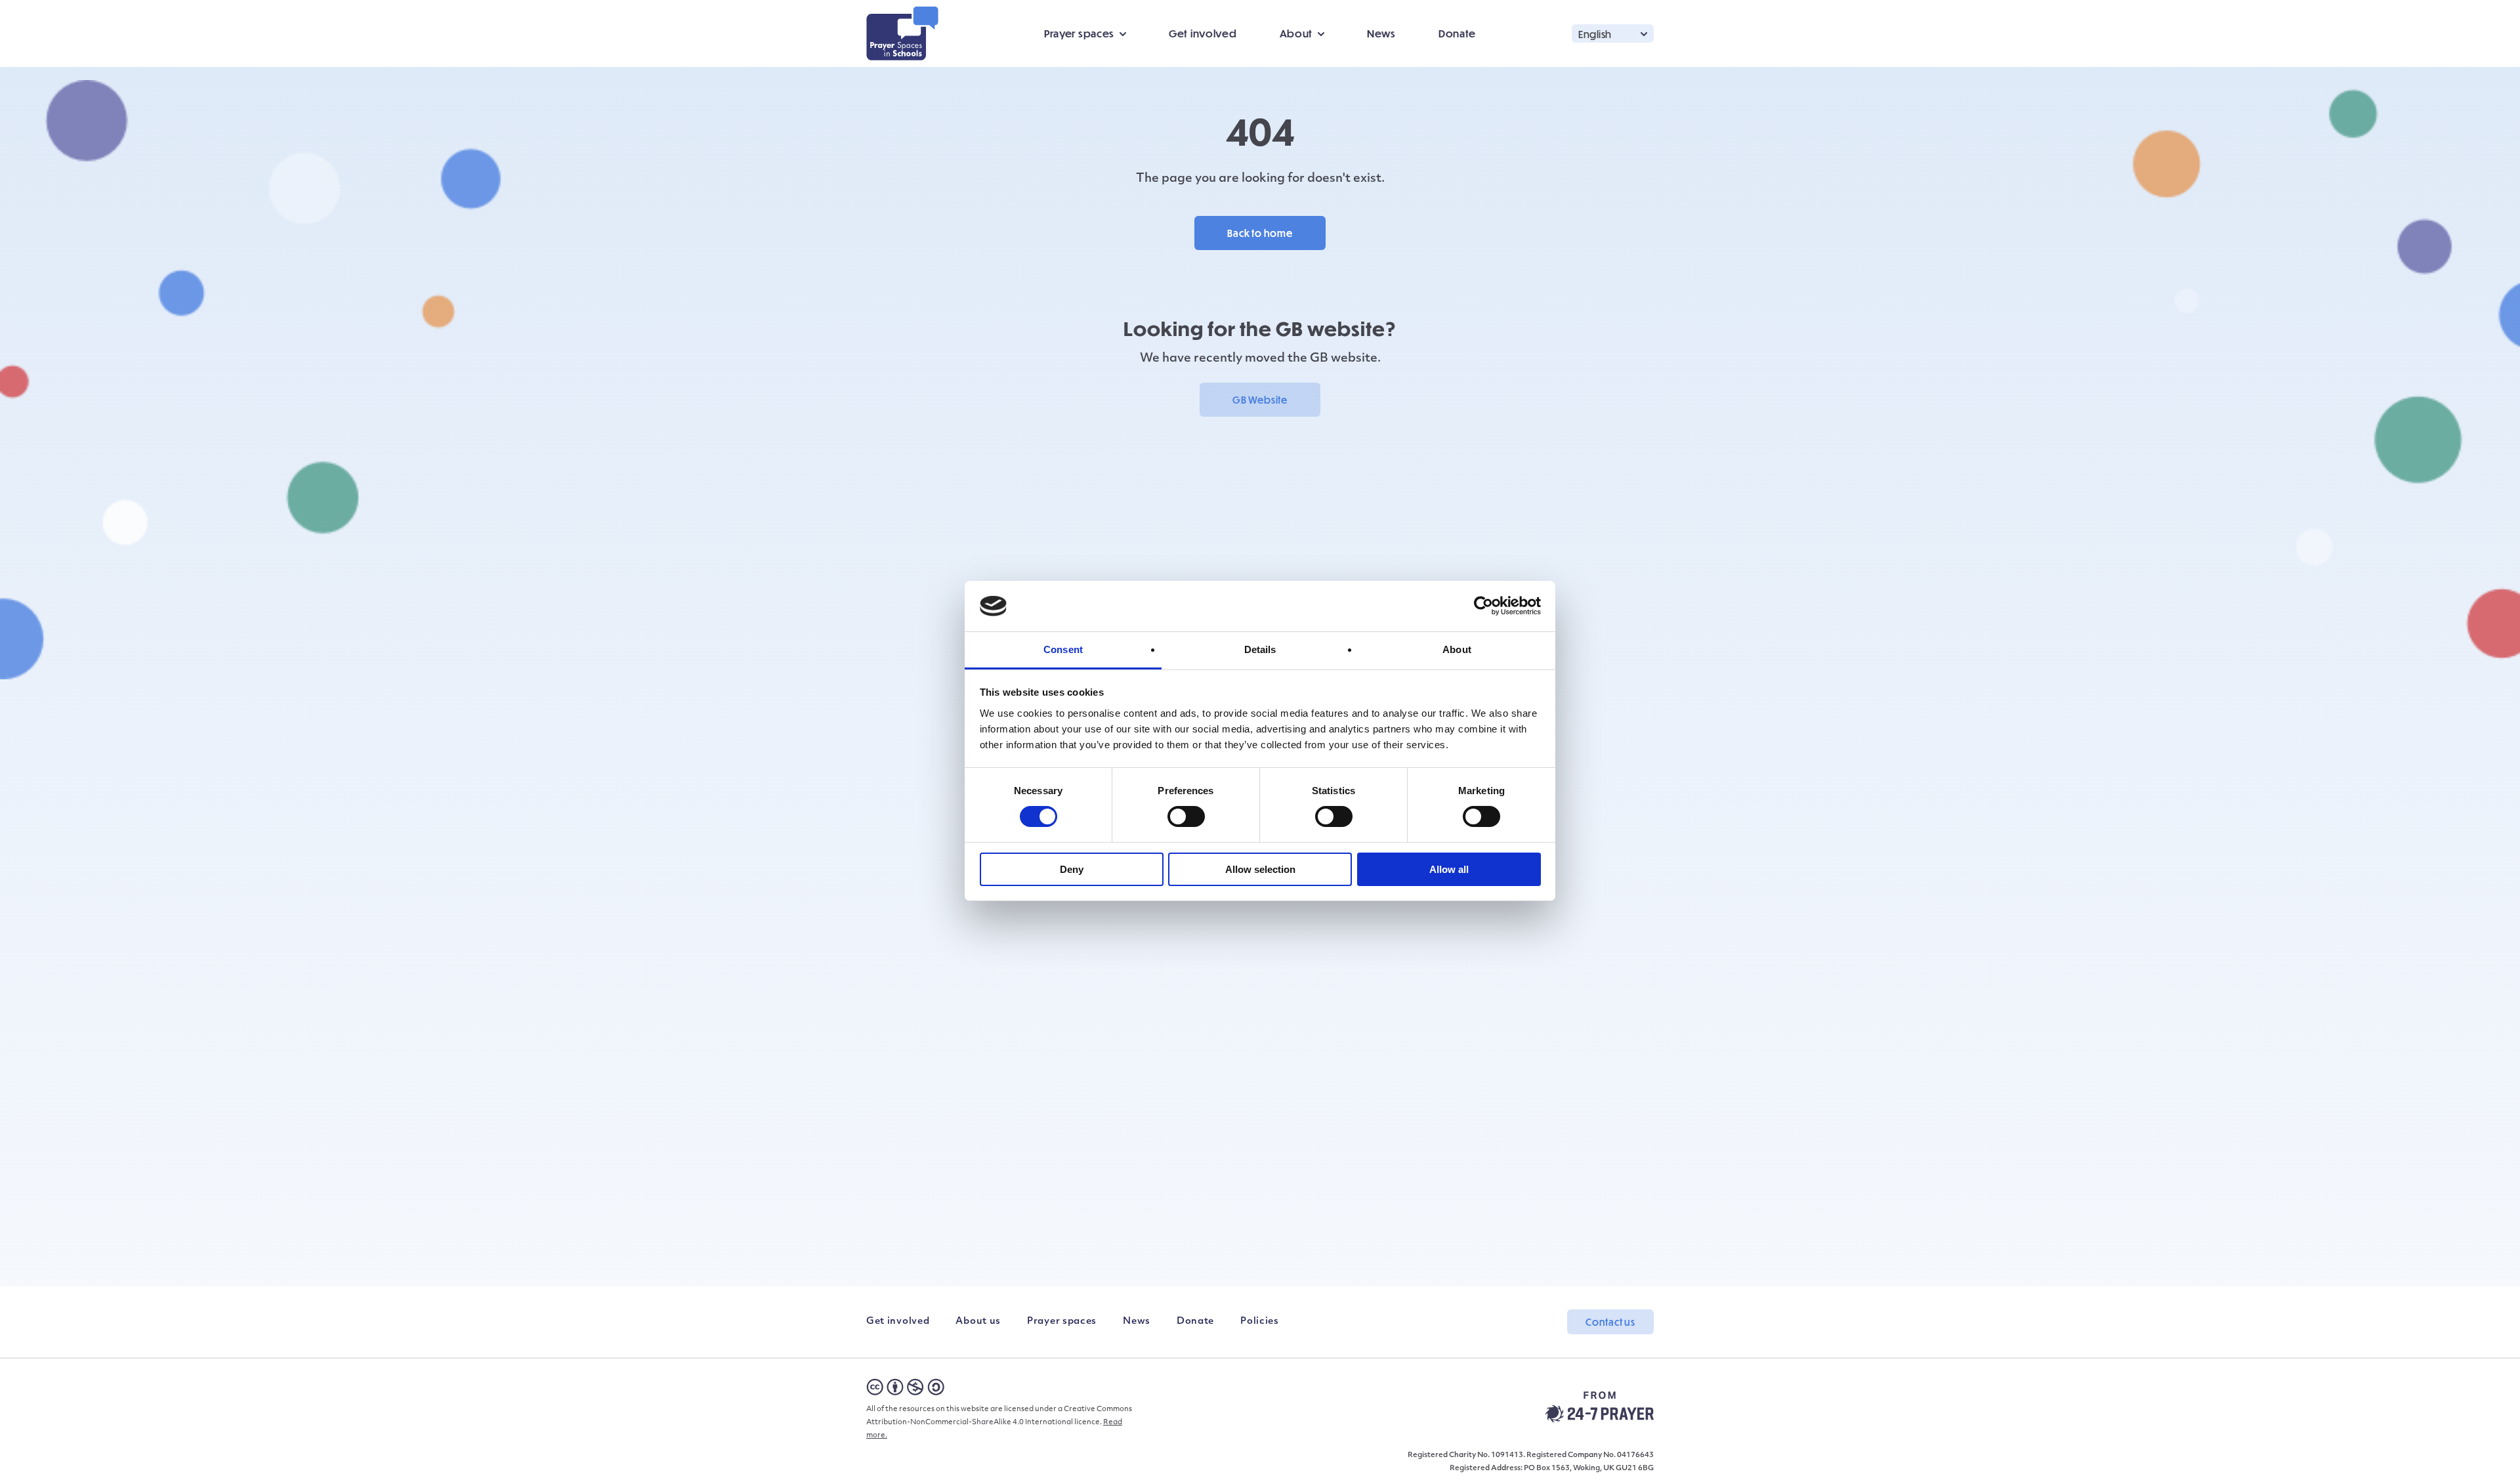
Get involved (1203, 33)
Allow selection (1260, 869)
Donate (1457, 33)
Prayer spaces (1062, 1322)
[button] (1613, 33)
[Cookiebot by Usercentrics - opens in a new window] (1483, 606)
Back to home (1260, 233)
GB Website (1260, 400)
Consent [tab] (1063, 649)
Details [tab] (1260, 649)
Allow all (1449, 869)
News (1381, 33)
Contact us (1610, 1322)
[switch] (1186, 816)
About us (978, 1322)
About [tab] (1457, 649)
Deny (1072, 869)
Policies (1260, 1322)
